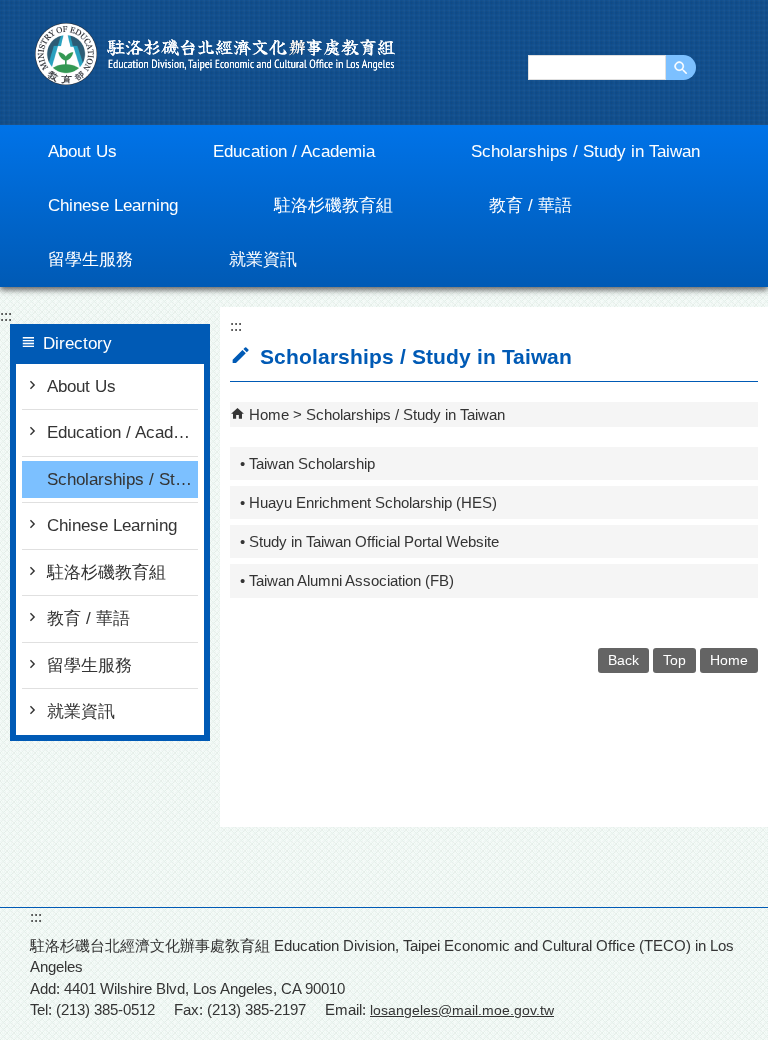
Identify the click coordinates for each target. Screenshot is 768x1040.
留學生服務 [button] (90, 259)
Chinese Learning (112, 525)
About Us (81, 386)
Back (623, 660)
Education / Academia (122, 432)
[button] (681, 67)
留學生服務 (89, 665)
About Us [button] (82, 151)
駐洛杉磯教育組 (106, 572)
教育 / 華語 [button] (530, 205)
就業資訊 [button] (263, 259)
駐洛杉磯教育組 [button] (333, 205)
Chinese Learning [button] (113, 205)
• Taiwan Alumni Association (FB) (347, 580)
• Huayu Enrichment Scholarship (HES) (368, 502)
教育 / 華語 (88, 618)
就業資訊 (81, 711)
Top (674, 660)
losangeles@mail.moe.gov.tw (462, 1010)
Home (269, 414)
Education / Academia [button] (294, 151)
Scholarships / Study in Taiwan (122, 479)
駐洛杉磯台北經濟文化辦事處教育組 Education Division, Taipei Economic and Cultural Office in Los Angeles (215, 54)
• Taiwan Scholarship (307, 463)
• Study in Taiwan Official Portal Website (369, 541)
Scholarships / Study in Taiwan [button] (585, 151)
